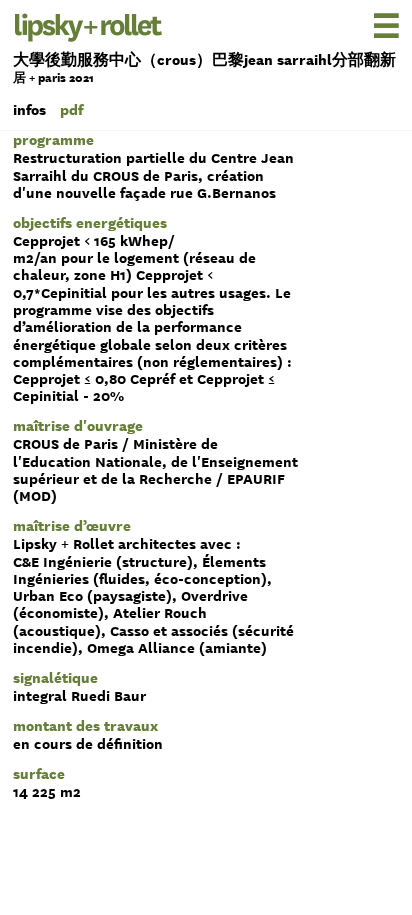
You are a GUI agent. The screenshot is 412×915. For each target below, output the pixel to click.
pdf (71, 109)
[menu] (355, 25)
